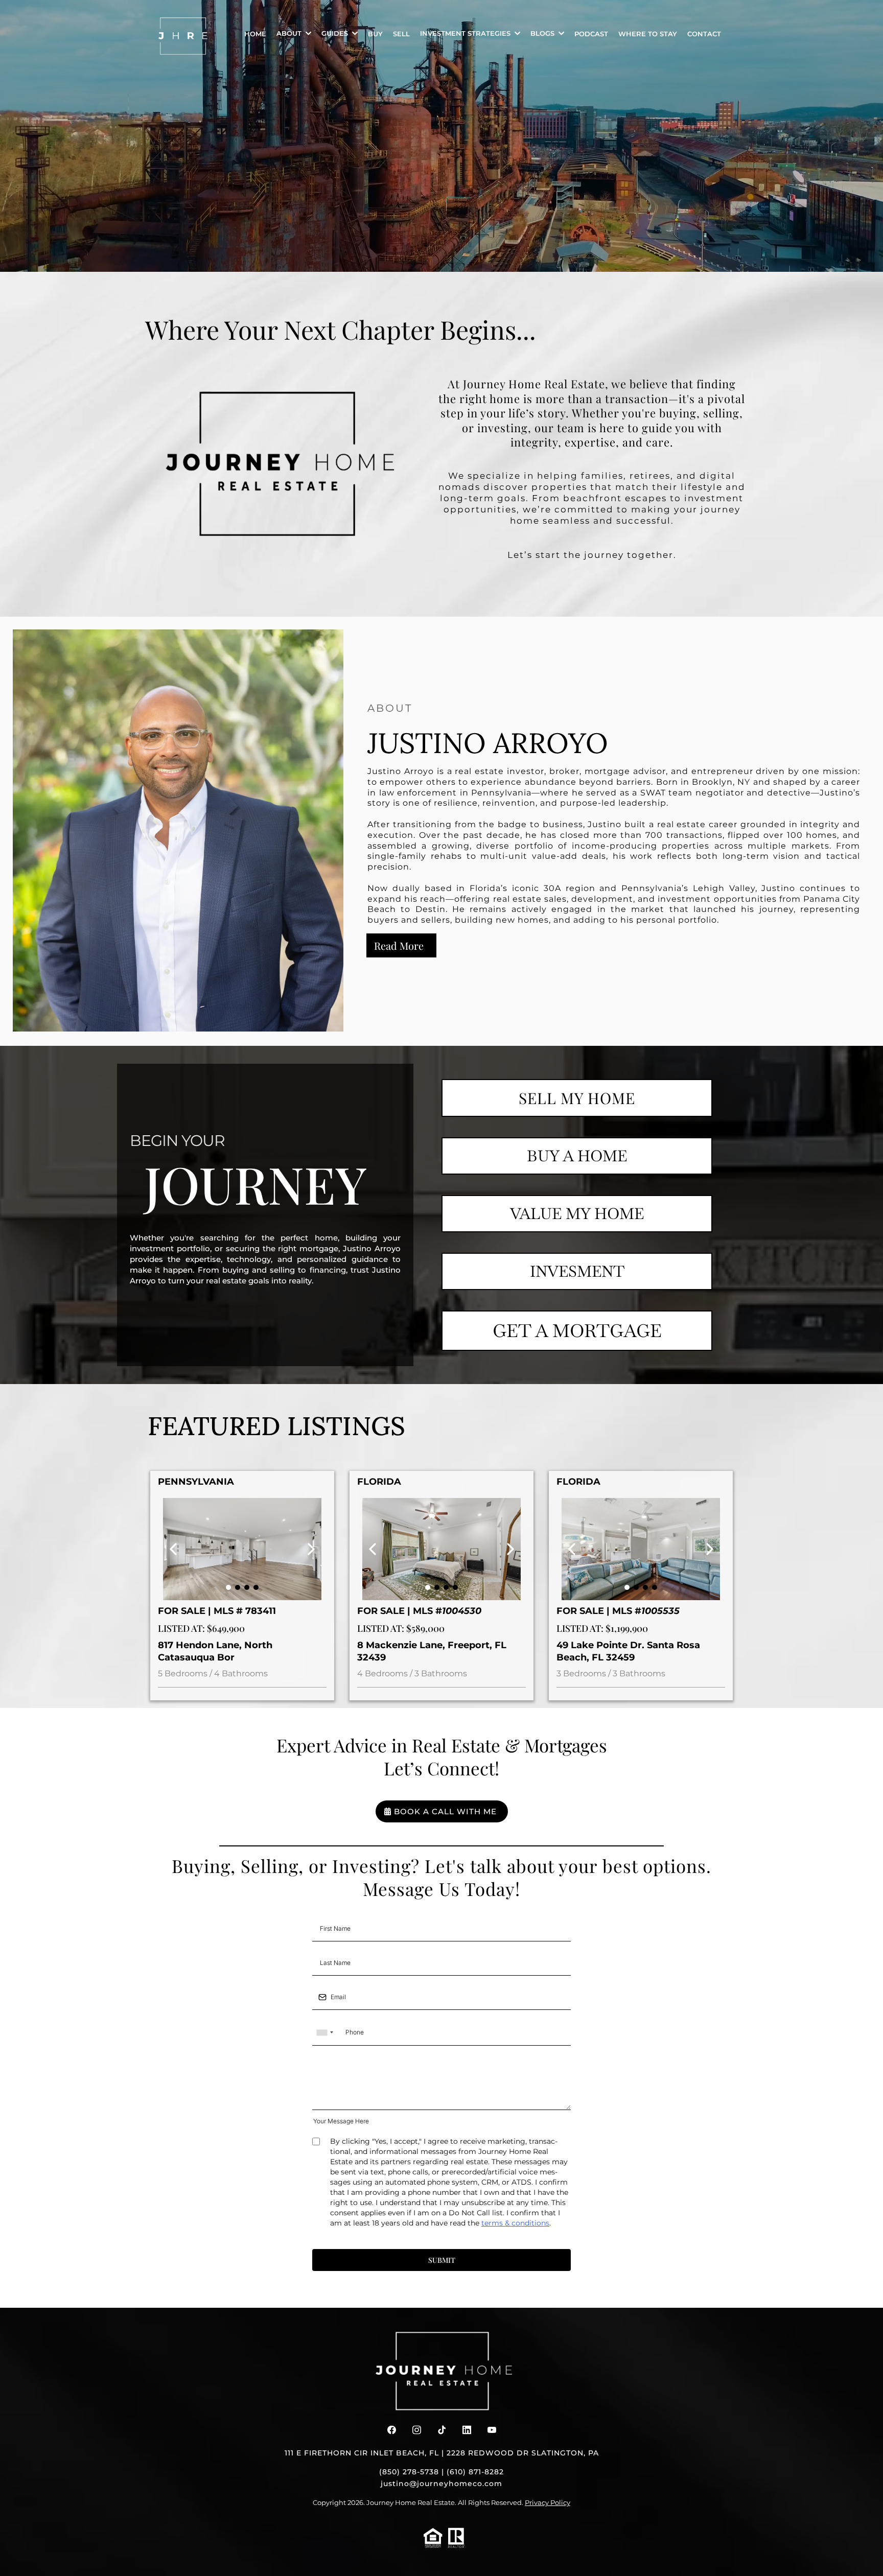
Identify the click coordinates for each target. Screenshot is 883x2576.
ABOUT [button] (290, 33)
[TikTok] (442, 2430)
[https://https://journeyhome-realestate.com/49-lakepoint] (641, 1549)
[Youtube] (492, 2430)
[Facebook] (392, 2430)
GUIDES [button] (336, 33)
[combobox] (324, 2033)
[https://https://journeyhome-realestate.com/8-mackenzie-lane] (441, 1549)
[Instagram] (417, 2430)
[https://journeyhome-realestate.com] (183, 36)
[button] (516, 33)
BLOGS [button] (543, 33)
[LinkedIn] (467, 2430)
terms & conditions (515, 2223)
